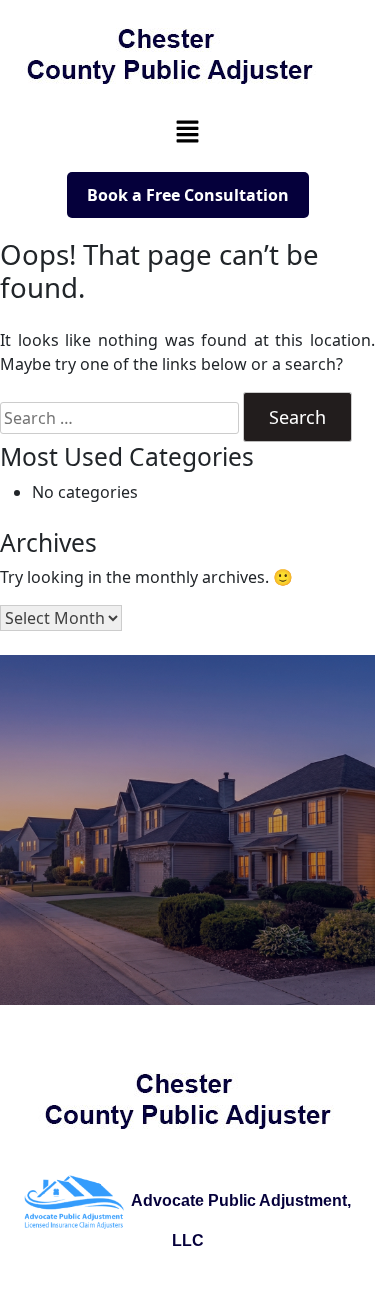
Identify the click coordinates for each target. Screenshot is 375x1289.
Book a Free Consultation (188, 195)
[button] (187, 131)
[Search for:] (119, 418)
